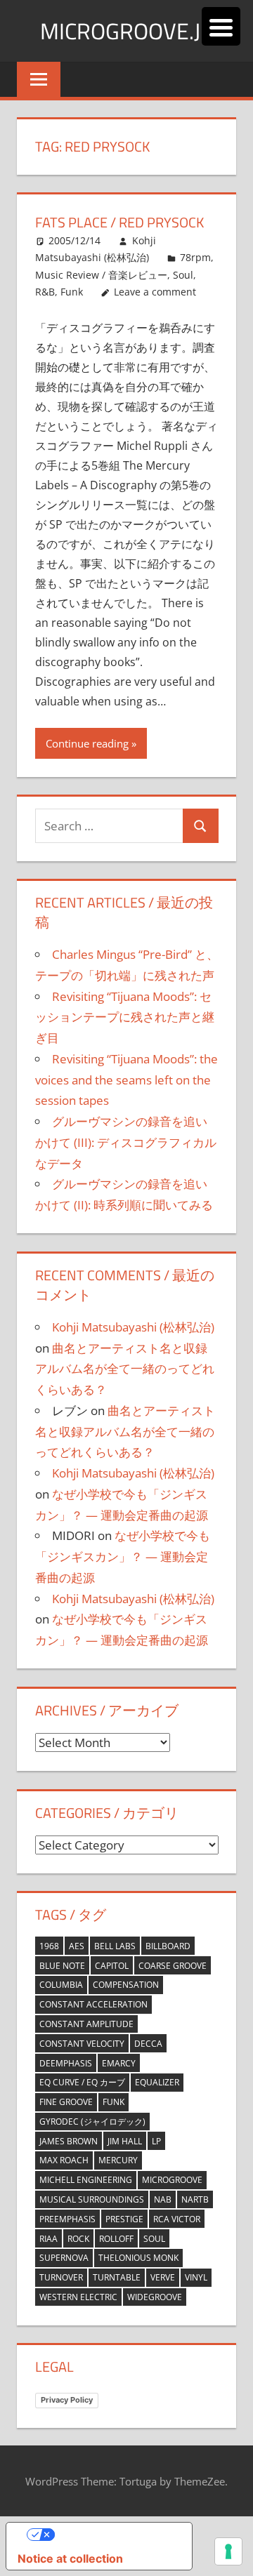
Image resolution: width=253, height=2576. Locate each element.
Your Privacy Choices (113, 2535)
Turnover (61, 2277)
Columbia (61, 1985)
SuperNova (64, 2258)
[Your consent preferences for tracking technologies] (228, 2551)
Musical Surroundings (92, 2199)
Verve (163, 2277)
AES (77, 1946)
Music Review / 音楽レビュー (101, 275)
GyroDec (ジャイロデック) (92, 2122)
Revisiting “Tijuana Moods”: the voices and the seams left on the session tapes (126, 1080)
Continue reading (87, 743)
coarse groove (173, 1966)
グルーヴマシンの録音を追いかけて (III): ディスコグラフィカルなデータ (126, 1142)
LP (156, 2141)
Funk (113, 2102)
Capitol (112, 1966)
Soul (154, 2239)
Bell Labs (115, 1946)
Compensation (126, 1985)
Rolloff (116, 2239)
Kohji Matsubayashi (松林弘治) (133, 1327)
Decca (148, 2044)
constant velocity (82, 2044)
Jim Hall (125, 2141)
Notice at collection (70, 2558)
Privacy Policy (67, 2400)
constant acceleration (93, 2004)
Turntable (117, 2277)
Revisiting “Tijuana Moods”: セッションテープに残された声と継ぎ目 (125, 1017)
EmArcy (119, 2063)
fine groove (66, 2102)
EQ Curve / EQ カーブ (82, 2082)
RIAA (48, 2239)
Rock (78, 2239)
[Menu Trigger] (221, 26)
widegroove (155, 2297)
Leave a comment (155, 292)
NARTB (195, 2199)
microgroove (172, 2180)
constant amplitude (86, 2024)
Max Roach (64, 2160)
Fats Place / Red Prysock (119, 222)
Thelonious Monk (138, 2258)
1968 (49, 1946)
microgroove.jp (127, 31)
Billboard (168, 1946)
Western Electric (78, 2297)
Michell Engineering (86, 2180)
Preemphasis (67, 2219)
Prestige (124, 2219)
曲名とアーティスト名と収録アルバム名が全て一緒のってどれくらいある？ (125, 1369)
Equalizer (157, 2082)
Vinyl (196, 2277)
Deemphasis (66, 2063)
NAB (163, 2199)
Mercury (118, 2160)
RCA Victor (177, 2219)
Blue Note (62, 1966)
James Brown (69, 2141)
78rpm (195, 257)
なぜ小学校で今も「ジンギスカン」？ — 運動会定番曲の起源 (123, 1556)
